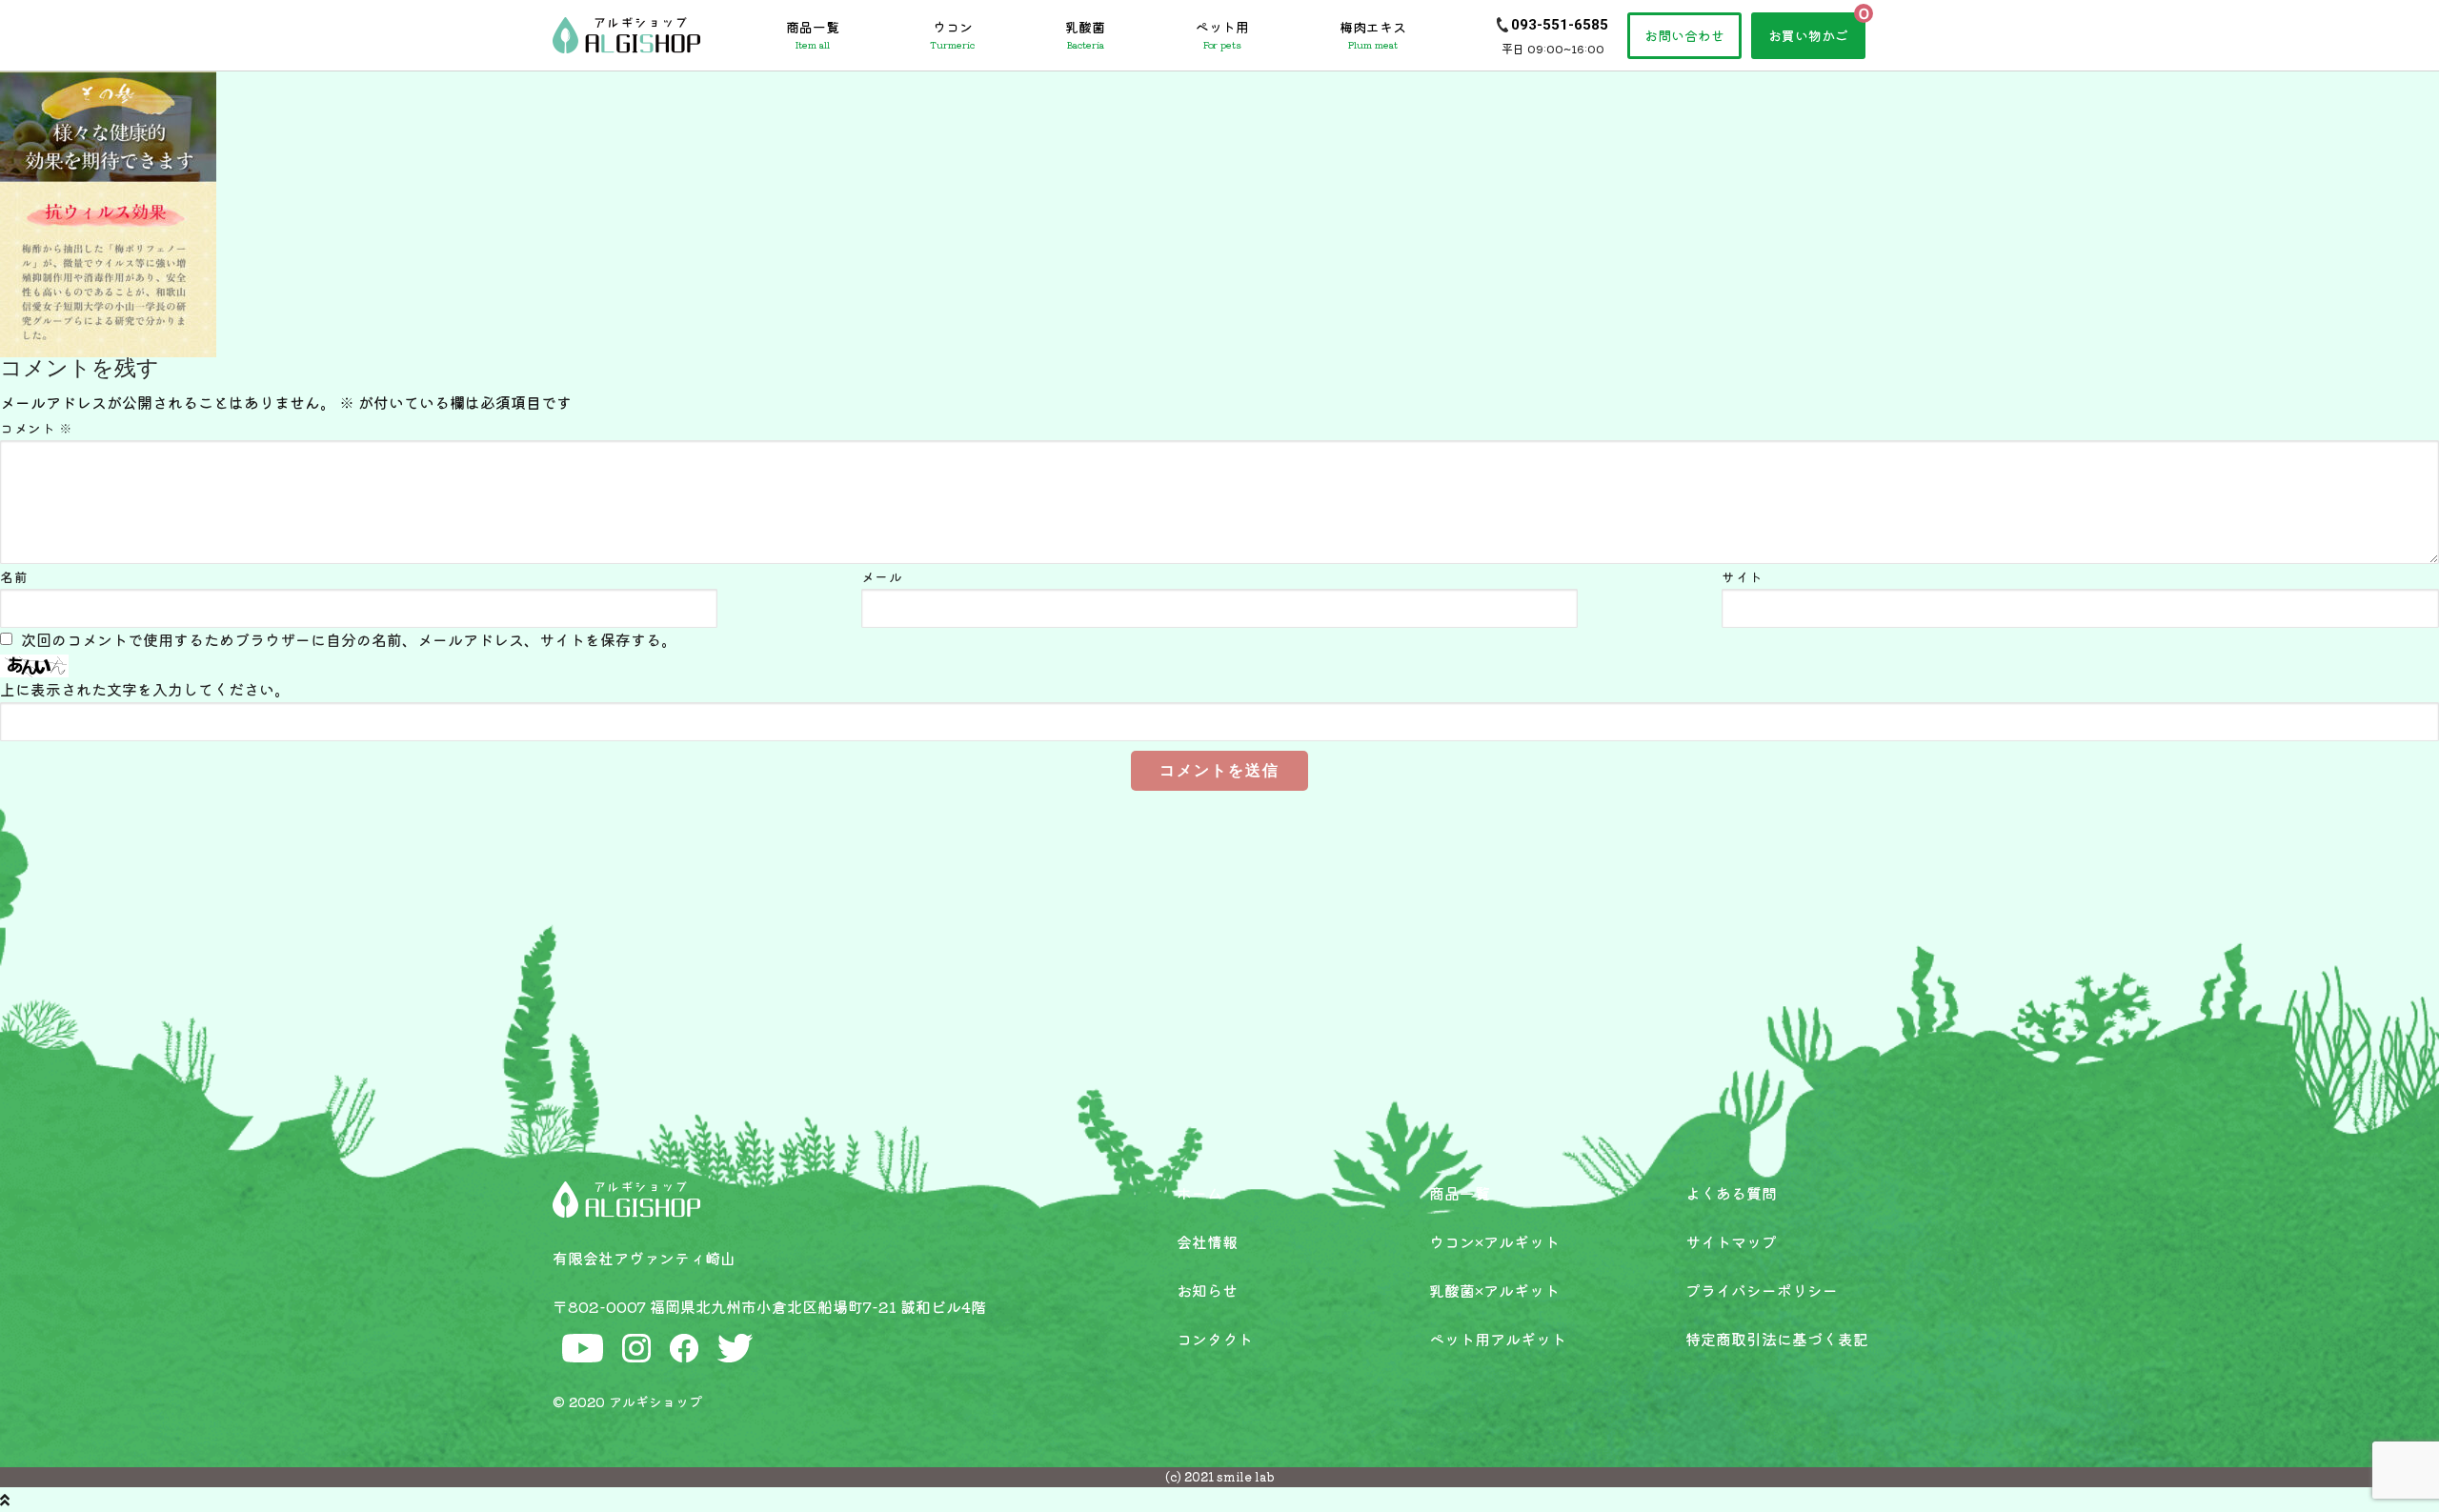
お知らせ (1207, 1290)
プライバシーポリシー (1762, 1290)
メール (882, 576)
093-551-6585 (1560, 25)
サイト (1743, 576)
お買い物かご (1808, 35)
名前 (14, 576)
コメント (36, 428)
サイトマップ (1731, 1241)
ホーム (1199, 1193)
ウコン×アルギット (1494, 1241)
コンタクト (1215, 1339)
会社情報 (1207, 1241)
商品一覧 (813, 35)
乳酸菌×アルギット (1494, 1290)
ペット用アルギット (1498, 1339)
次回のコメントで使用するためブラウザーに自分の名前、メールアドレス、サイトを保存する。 (349, 639)
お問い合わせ (1684, 35)
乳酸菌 (1085, 35)
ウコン (952, 35)
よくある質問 (1731, 1193)
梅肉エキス (1373, 35)
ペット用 (1222, 35)
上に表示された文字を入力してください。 (145, 689)
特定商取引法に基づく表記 (1777, 1339)
